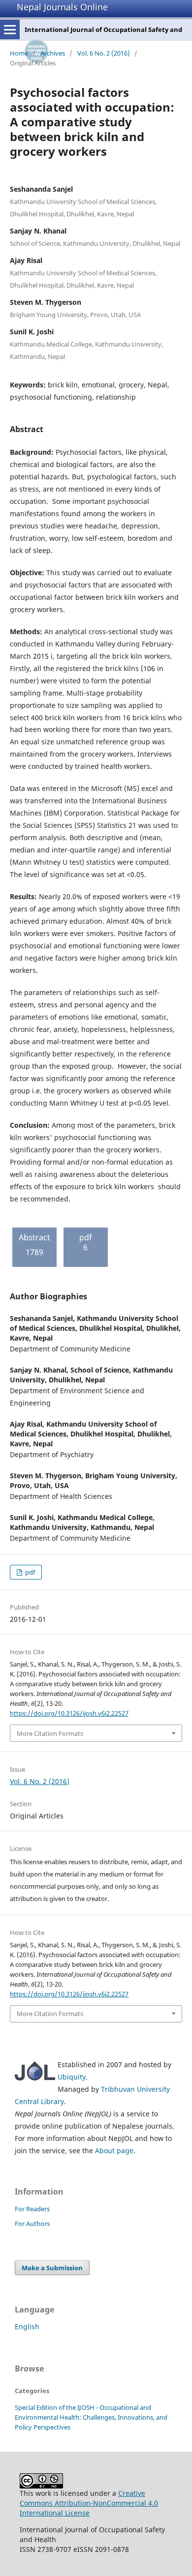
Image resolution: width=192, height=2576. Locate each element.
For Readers (32, 2209)
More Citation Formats (50, 1733)
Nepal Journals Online (62, 7)
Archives (53, 53)
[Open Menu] (10, 29)
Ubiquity (72, 2077)
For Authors (32, 2224)
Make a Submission (52, 2268)
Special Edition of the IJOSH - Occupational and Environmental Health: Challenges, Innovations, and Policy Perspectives (91, 2417)
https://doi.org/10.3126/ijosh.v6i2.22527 (69, 1713)
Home (19, 53)
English (27, 2327)
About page (114, 2151)
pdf (29, 1572)
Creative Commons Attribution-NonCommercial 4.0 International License (89, 2503)
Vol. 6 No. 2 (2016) (104, 53)
